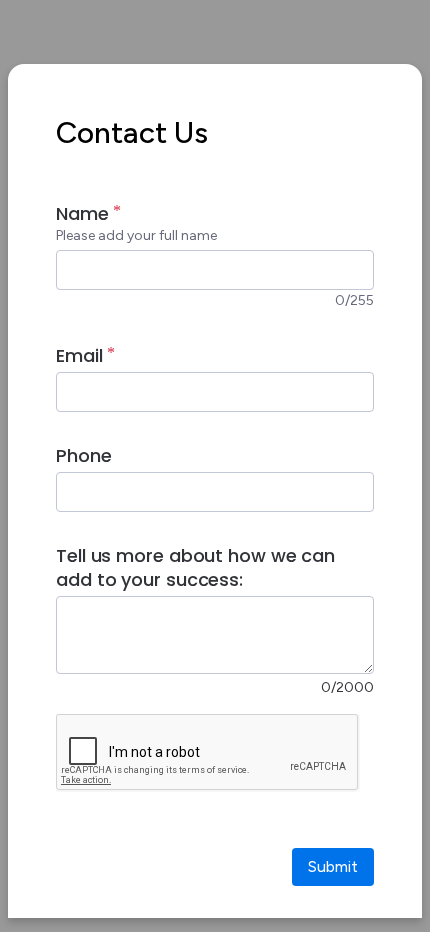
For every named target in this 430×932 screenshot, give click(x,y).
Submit (333, 866)
